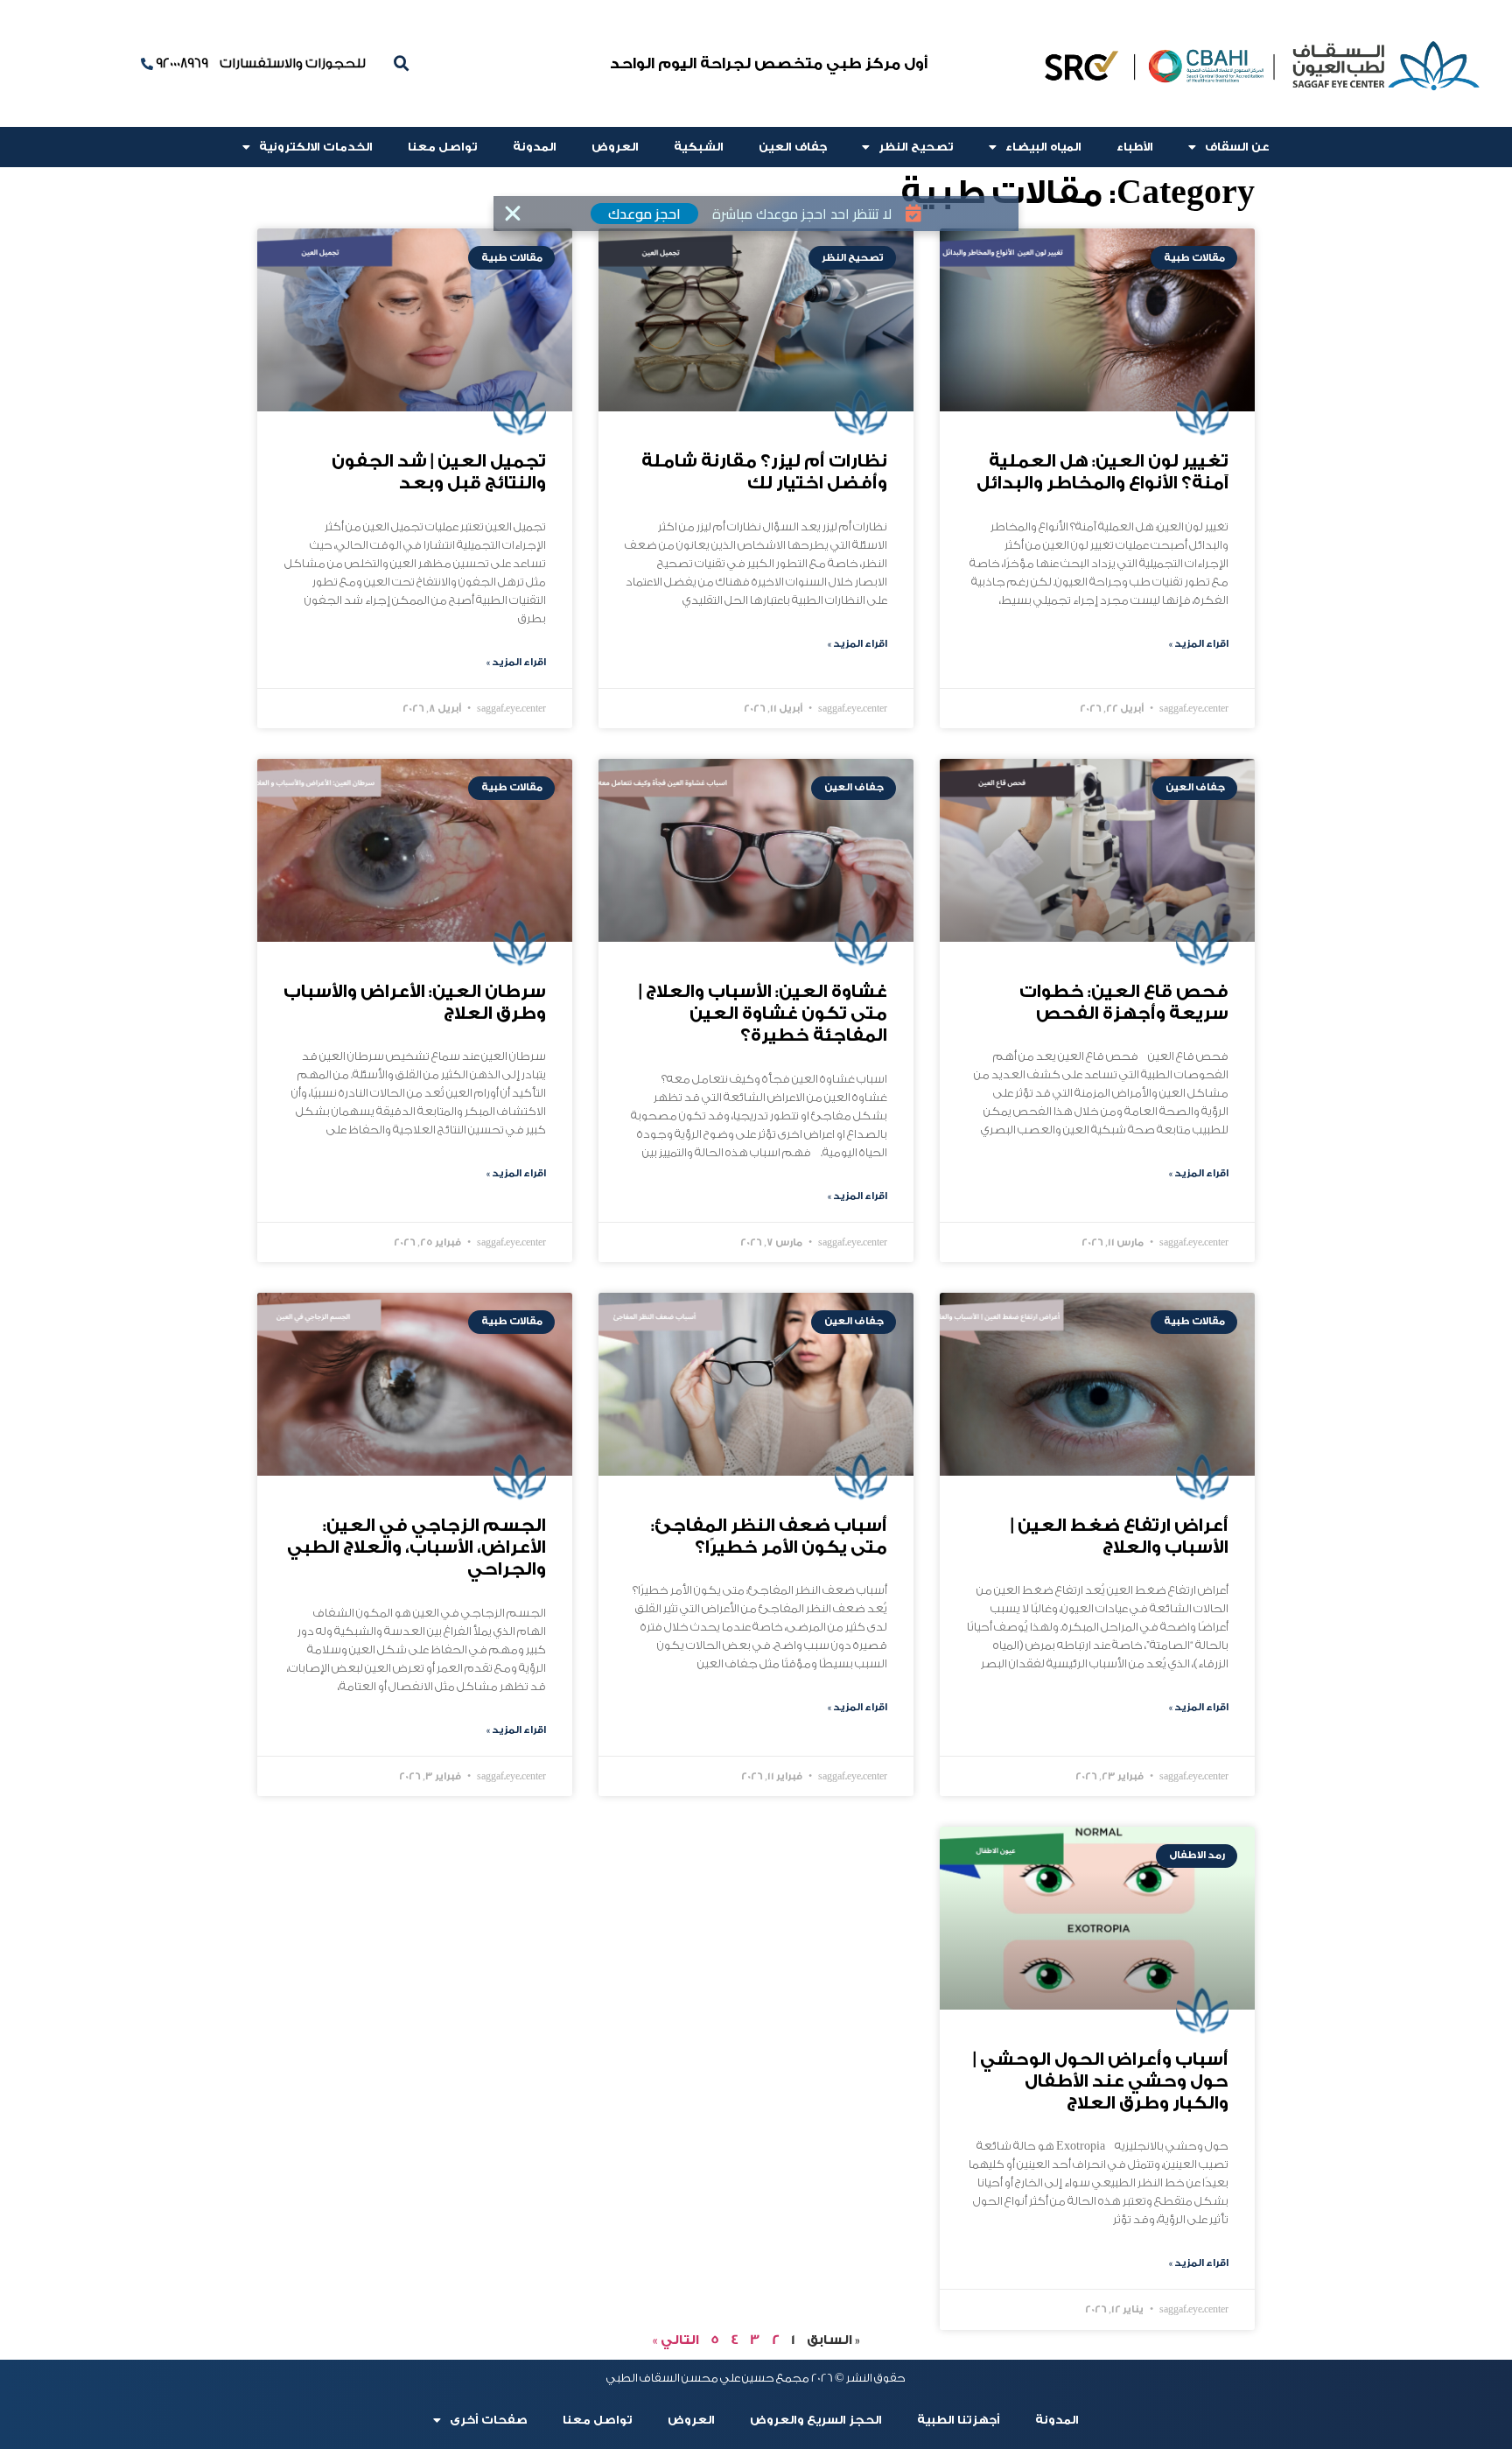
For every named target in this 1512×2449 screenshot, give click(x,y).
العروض (615, 147)
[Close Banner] (513, 214)
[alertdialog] (756, 214)
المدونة (535, 147)
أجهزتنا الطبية (959, 2420)
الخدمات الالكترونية (316, 147)
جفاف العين (793, 147)
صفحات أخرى (489, 2420)
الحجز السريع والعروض (816, 2420)
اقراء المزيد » (1199, 644)
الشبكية (699, 147)
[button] (402, 64)
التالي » (676, 2340)
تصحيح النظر (916, 147)
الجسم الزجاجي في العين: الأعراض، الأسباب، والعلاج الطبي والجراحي (416, 1547)
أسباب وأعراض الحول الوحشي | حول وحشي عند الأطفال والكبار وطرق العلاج (1101, 2081)
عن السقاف (1237, 147)
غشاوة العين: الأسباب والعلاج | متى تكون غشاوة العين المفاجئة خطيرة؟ (763, 1014)
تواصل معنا (443, 147)
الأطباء (1135, 147)
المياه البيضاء (1043, 147)
